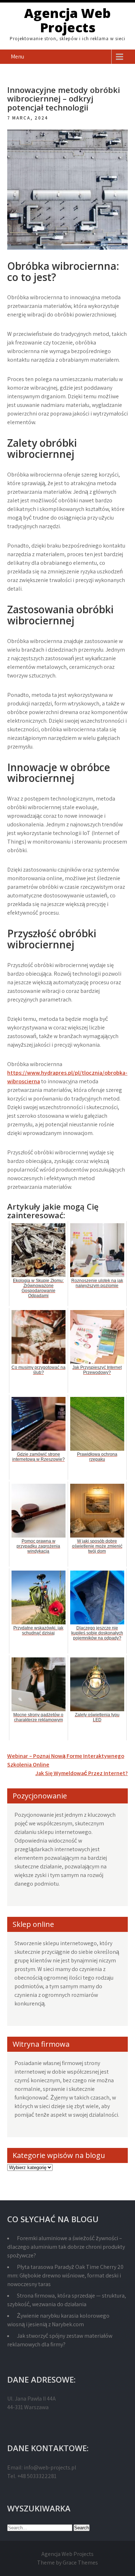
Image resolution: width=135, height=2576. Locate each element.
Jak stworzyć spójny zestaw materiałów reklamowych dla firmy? (60, 2340)
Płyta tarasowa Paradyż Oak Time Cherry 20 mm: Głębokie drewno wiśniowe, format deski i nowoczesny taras (65, 2275)
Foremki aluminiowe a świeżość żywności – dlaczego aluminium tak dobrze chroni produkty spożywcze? (66, 2247)
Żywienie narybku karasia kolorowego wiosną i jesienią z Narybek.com (58, 2320)
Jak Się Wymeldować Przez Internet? (82, 1773)
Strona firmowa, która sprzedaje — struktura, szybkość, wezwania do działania (67, 2300)
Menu (17, 57)
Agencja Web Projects (67, 20)
